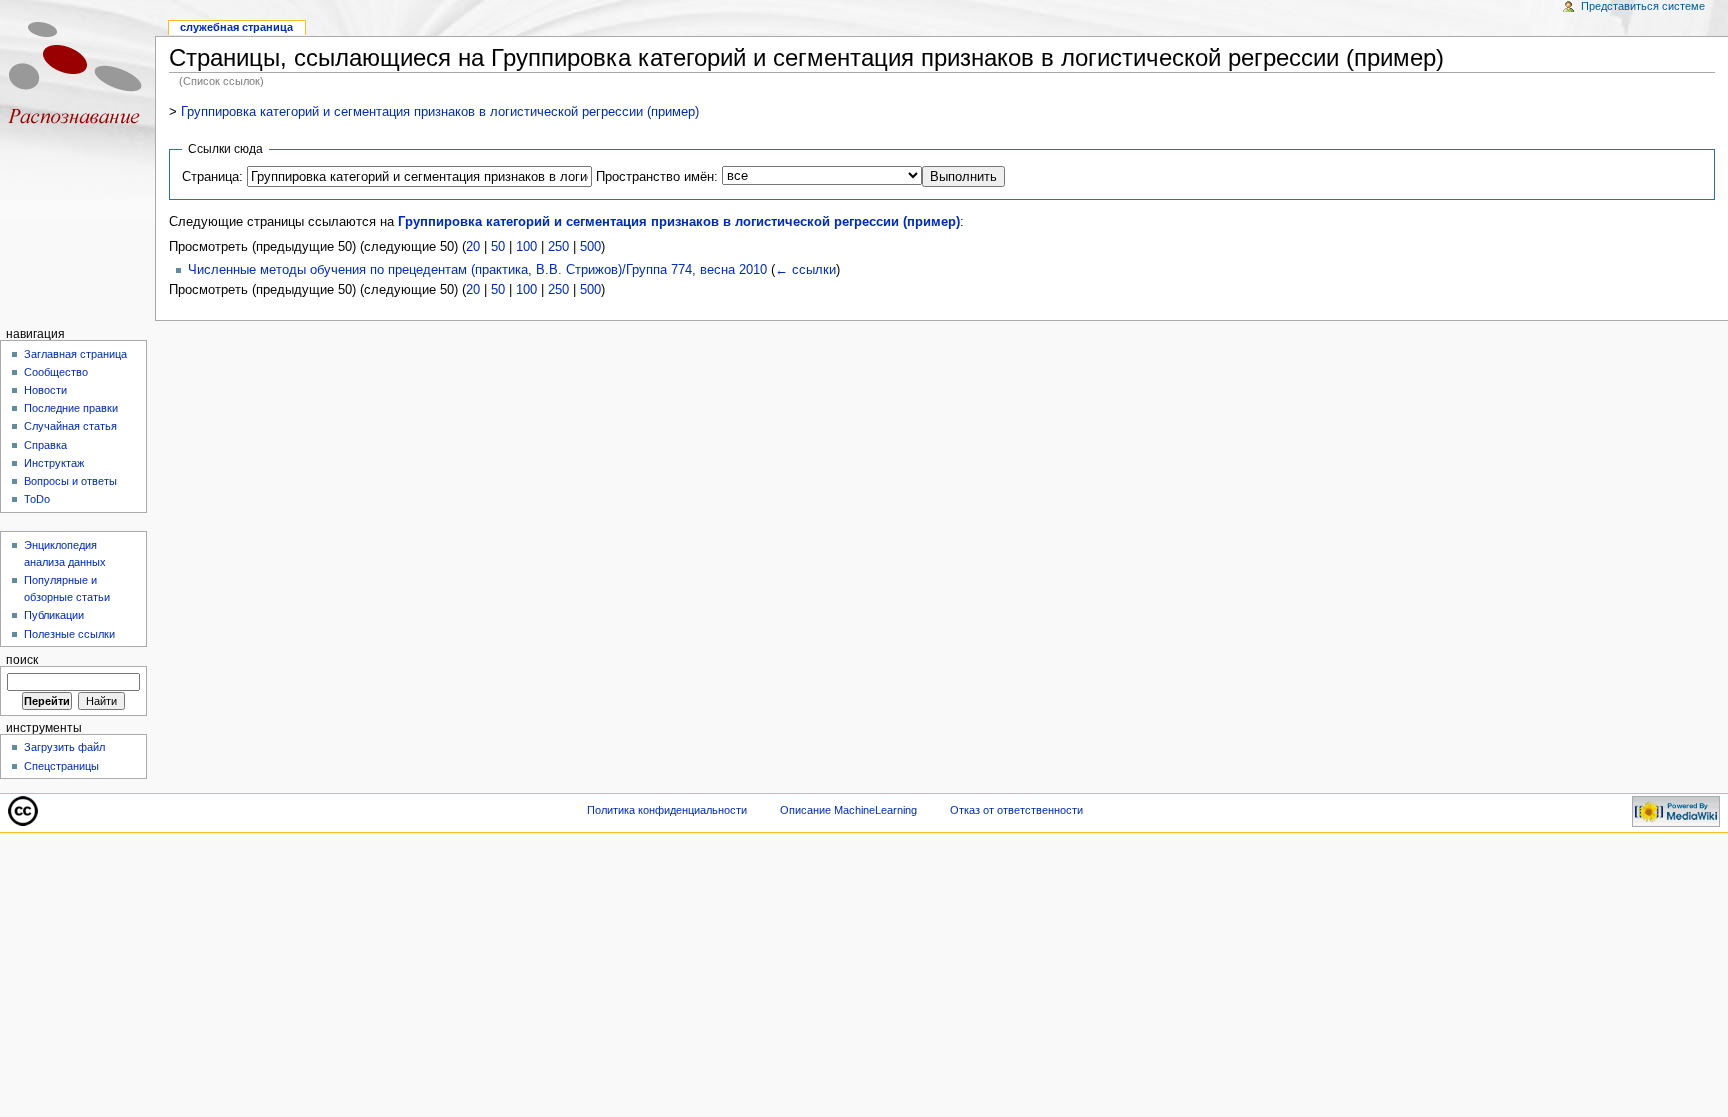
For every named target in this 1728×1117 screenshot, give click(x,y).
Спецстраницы (61, 766)
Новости (45, 390)
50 (498, 247)
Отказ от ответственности (1016, 810)
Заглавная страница (75, 354)
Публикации (54, 615)
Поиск (22, 660)
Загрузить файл (64, 747)
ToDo (37, 499)
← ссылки (805, 270)
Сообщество (56, 372)
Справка (45, 445)
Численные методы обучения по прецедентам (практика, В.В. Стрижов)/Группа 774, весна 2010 (477, 270)
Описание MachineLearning (848, 810)
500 (590, 247)
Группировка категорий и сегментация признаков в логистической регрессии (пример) (440, 112)
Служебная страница (236, 27)
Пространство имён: (657, 177)
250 (558, 247)
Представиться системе (1643, 6)
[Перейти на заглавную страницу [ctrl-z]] (77, 77)
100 (526, 247)
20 (473, 247)
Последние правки (71, 408)
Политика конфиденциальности (667, 810)
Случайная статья (70, 426)
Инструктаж (54, 463)
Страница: (212, 177)
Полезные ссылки (69, 634)
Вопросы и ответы (70, 481)
